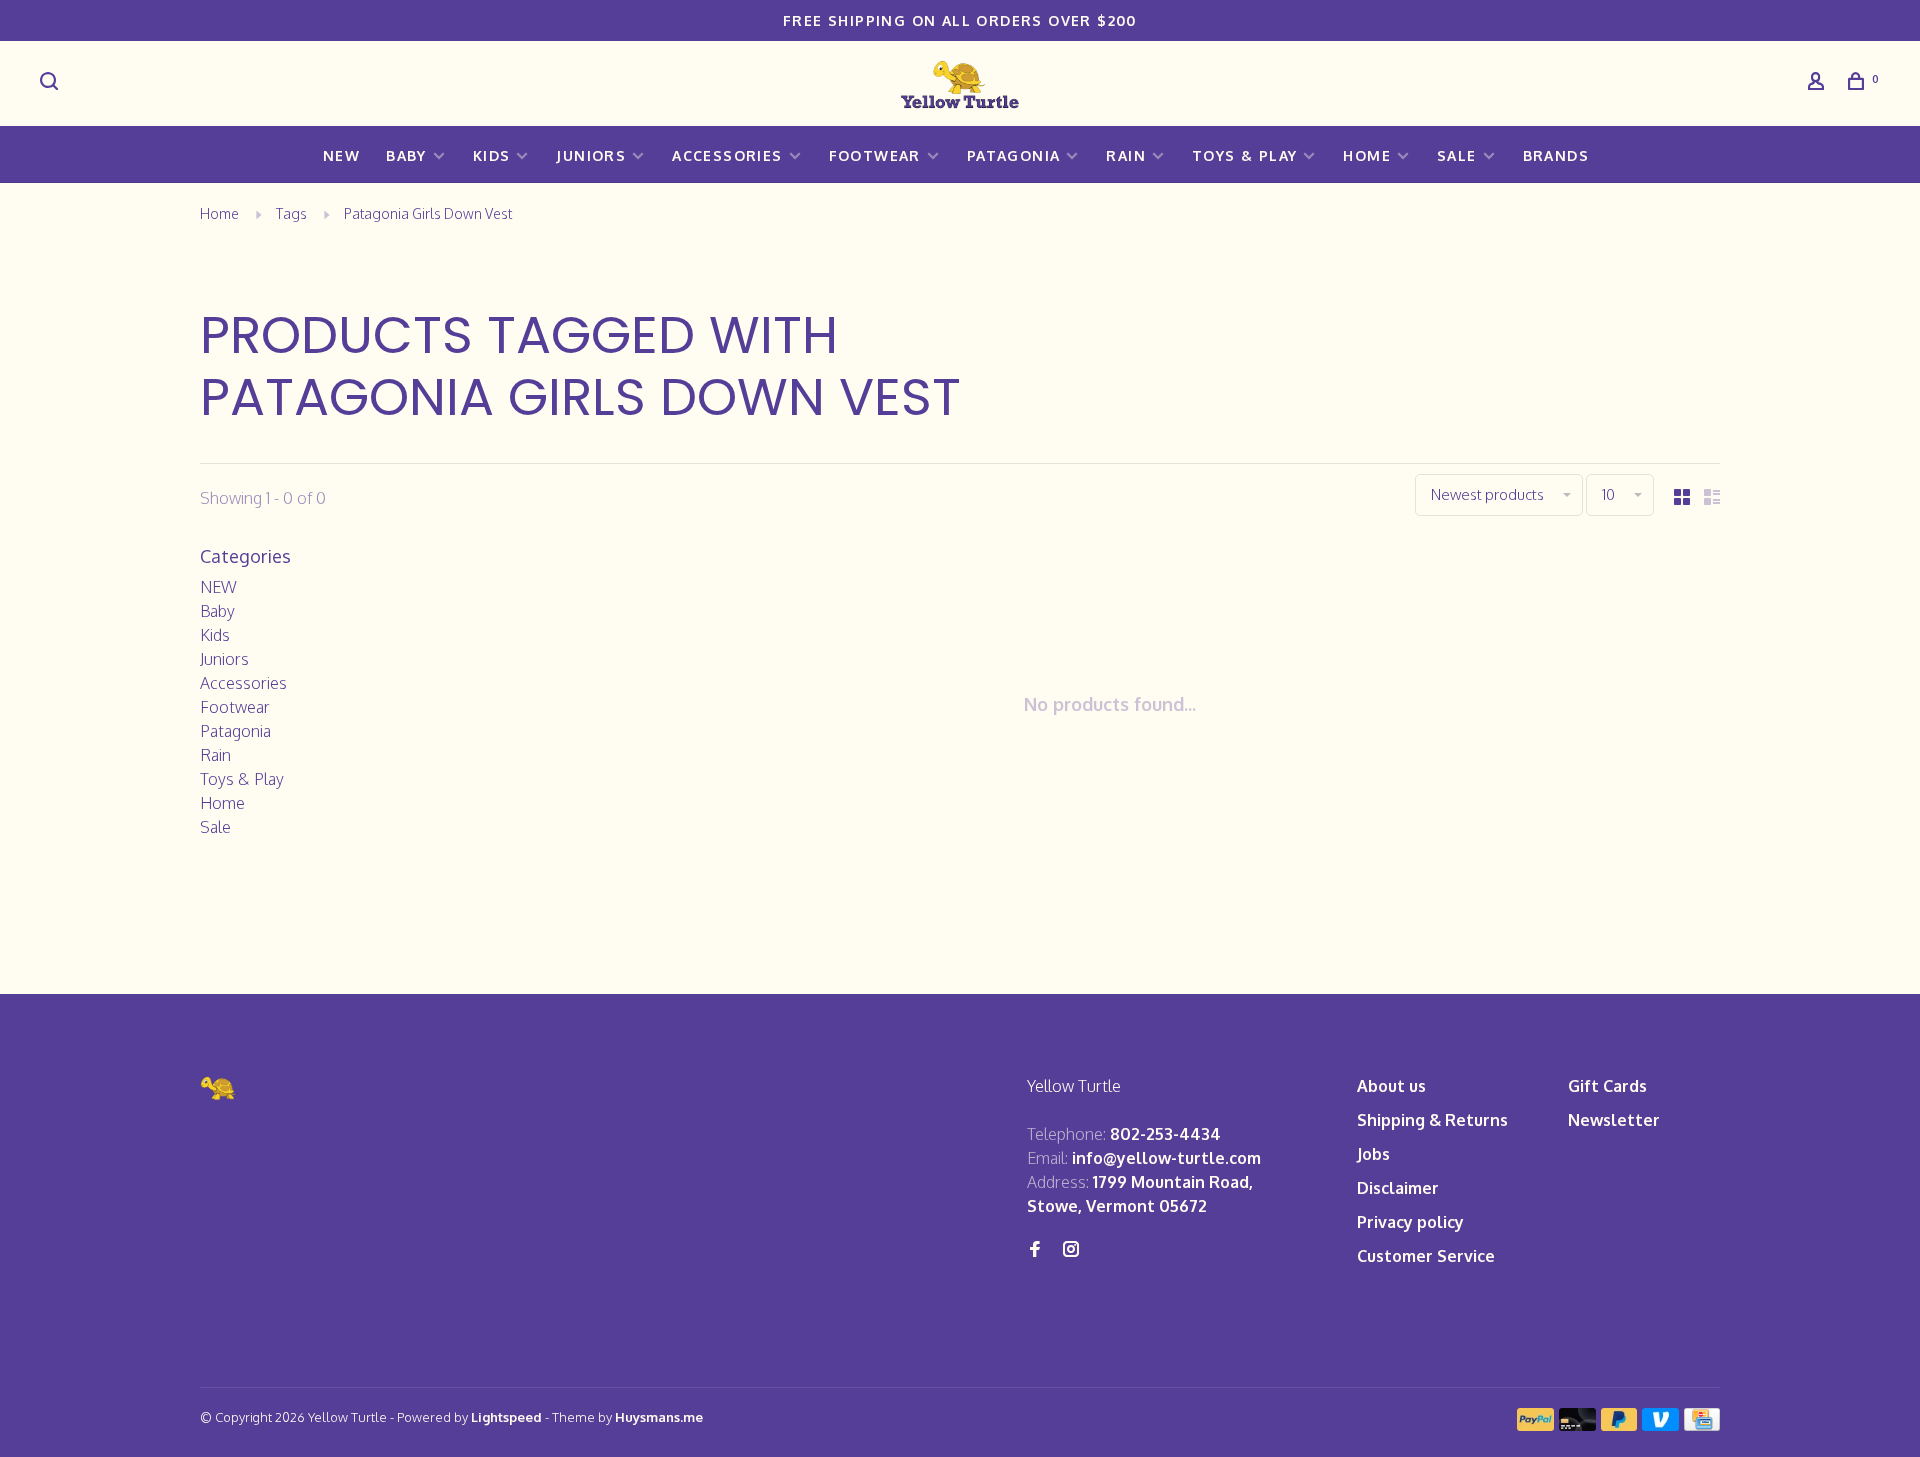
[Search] (52, 83)
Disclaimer (1398, 1188)
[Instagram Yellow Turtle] (1071, 1250)
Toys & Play (1244, 155)
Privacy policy (1410, 1222)
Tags (291, 213)
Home (1367, 155)
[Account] (1819, 83)
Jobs (1373, 1154)
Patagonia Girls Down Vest (428, 213)
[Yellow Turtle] (219, 1088)
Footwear (875, 155)
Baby (406, 155)
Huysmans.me (659, 1417)
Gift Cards (1607, 1086)
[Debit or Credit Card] (1577, 1425)
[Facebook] (1035, 1250)
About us (1391, 1086)
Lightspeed (506, 1417)
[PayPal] (1535, 1425)
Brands (1556, 155)
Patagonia (1014, 155)
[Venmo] (1660, 1425)
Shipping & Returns (1432, 1120)
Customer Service (1426, 1256)
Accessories (727, 155)
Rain (1126, 155)
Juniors (591, 155)
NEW (341, 155)
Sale (1457, 155)
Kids (492, 155)
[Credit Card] (1702, 1425)
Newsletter (1614, 1120)
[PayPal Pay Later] (1619, 1425)
